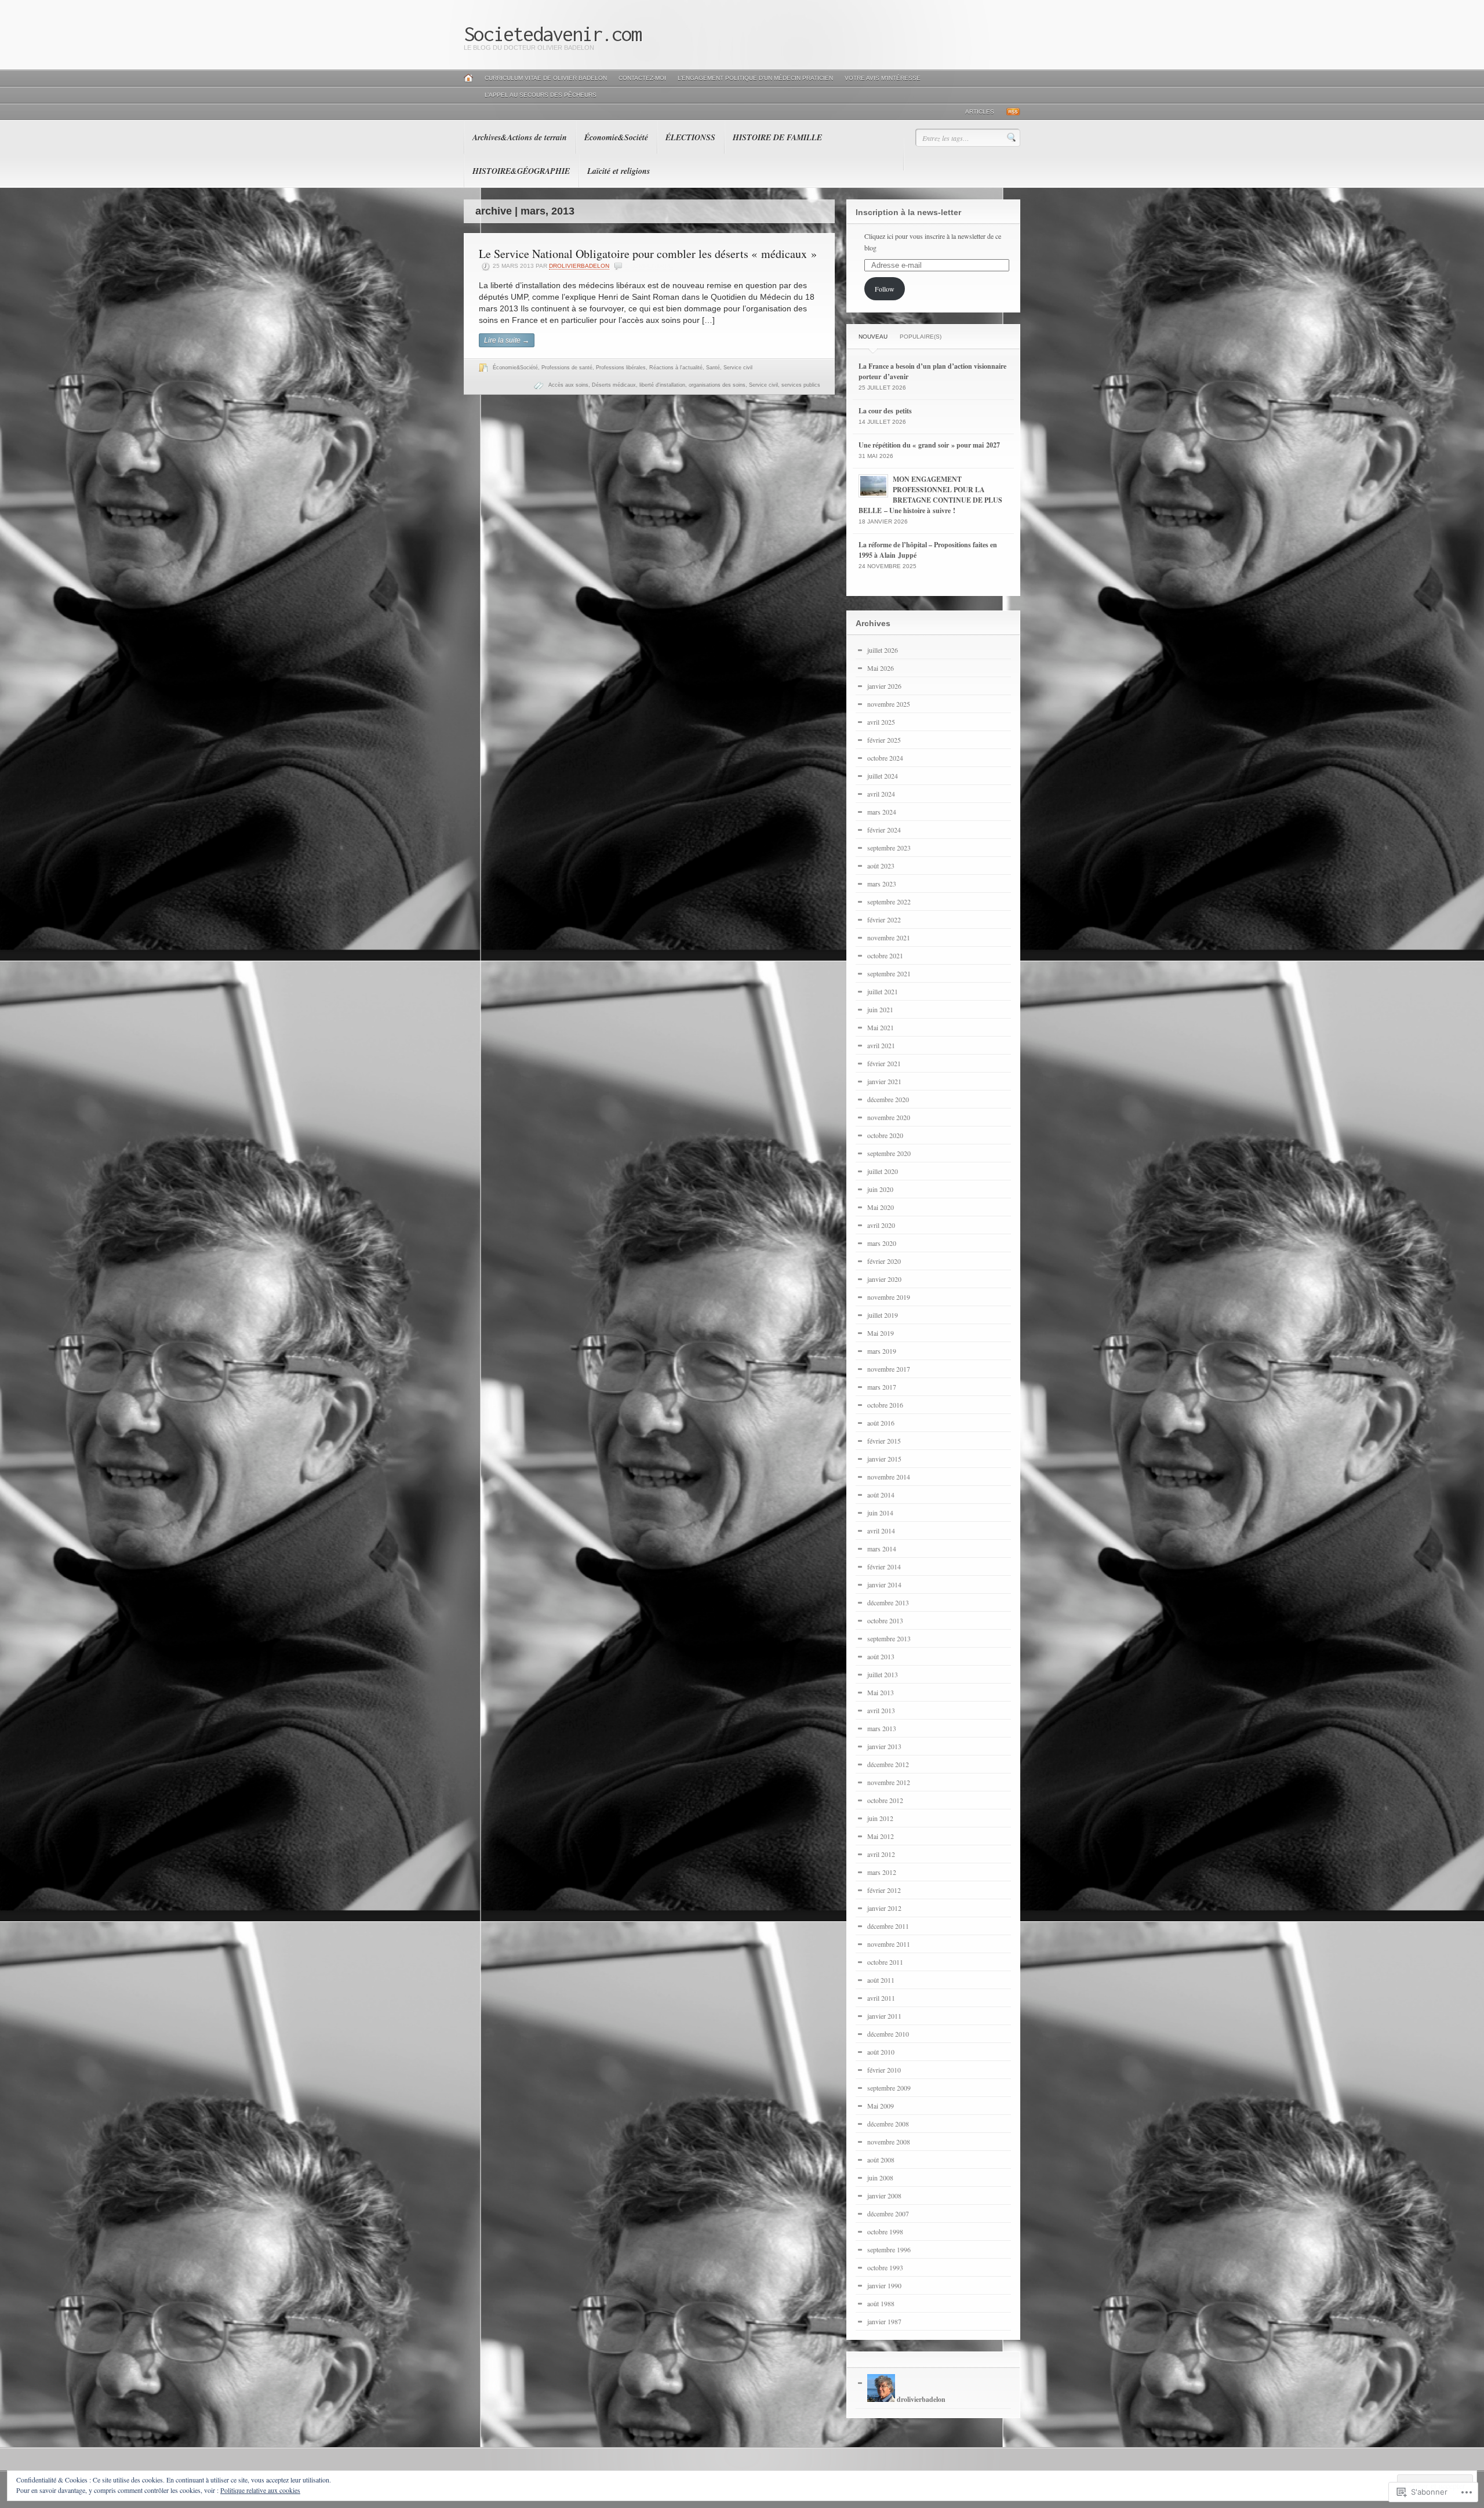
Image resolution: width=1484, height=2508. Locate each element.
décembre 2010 (888, 2034)
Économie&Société (616, 137)
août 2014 (881, 1495)
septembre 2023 (889, 848)
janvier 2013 (884, 1746)
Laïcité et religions (619, 171)
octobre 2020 (885, 1135)
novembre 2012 (889, 1782)
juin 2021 (880, 1009)
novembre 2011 (889, 1944)
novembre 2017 (889, 1369)
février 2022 (884, 919)
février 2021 (884, 1063)
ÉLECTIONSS (690, 137)
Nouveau (873, 337)
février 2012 (884, 1890)
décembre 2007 (888, 2213)
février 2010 (884, 2070)
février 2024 (884, 830)
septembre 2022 (889, 902)
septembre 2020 (889, 1153)
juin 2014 (880, 1513)
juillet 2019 (883, 1315)
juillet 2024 (883, 776)
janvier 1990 (884, 2285)
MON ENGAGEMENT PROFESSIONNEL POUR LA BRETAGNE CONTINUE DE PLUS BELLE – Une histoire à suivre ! (930, 495)
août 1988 (881, 2303)
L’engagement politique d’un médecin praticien (755, 78)
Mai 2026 (881, 668)
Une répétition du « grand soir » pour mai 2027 (929, 445)
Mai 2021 (881, 1027)
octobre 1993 (885, 2267)
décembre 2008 (888, 2124)
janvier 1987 (884, 2321)
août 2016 (881, 1423)
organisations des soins (717, 385)
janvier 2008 (884, 2196)
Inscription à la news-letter (908, 212)
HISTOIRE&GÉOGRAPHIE (521, 171)
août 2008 (881, 2160)
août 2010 (881, 2052)
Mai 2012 (881, 1836)
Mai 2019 (881, 1333)
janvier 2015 (884, 1459)
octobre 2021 (885, 955)
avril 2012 (881, 1854)
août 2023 (881, 866)
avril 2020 (881, 1225)
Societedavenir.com (552, 34)
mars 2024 (882, 812)
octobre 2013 (885, 1620)
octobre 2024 (885, 758)
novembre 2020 (889, 1117)
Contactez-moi (642, 78)
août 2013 (881, 1656)
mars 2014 (882, 1549)
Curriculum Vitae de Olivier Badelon (546, 78)
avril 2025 (881, 722)
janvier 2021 (884, 1081)
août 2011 (881, 1980)
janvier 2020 (884, 1279)
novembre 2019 (889, 1297)
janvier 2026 (884, 686)
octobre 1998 (885, 2231)
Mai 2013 (881, 1692)
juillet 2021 (883, 991)
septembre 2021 (889, 973)
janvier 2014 (884, 1584)
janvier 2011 (884, 2016)
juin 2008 (880, 2178)
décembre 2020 (888, 1099)
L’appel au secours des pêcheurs (541, 95)
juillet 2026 (883, 650)
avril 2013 (881, 1710)
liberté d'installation (662, 385)
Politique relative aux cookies (260, 2490)
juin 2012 (880, 1818)
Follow (885, 289)
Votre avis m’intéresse (883, 78)
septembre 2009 (889, 2088)
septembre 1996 (889, 2249)
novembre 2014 (889, 1477)
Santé (713, 368)
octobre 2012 (885, 1800)
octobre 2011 (885, 1962)
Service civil (738, 368)
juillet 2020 (883, 1171)
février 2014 (884, 1566)
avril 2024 (881, 794)
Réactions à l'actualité (676, 368)
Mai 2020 (881, 1207)
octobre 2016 (885, 1405)
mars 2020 (882, 1243)
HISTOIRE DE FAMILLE (777, 137)
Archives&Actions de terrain (520, 137)
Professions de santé (567, 368)
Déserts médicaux (614, 385)
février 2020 (884, 1261)
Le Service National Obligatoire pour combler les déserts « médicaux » (648, 254)
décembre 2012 (888, 1764)
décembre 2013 (888, 1602)
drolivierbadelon (579, 266)
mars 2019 (882, 1351)
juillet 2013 (883, 1674)
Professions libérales (621, 368)
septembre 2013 (889, 1638)
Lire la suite (507, 340)
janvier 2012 (884, 1908)
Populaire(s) (921, 337)
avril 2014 (881, 1531)
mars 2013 (882, 1728)
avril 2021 (881, 1045)
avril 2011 (881, 1998)
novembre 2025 (889, 704)
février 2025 (884, 740)
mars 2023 (882, 884)
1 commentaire (649, 266)
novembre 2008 (889, 2142)
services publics (801, 385)
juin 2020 (880, 1189)
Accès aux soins (568, 385)
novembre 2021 (889, 937)
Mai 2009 (881, 2106)
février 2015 (884, 1441)
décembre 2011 (888, 1926)
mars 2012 (882, 1872)
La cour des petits (885, 411)
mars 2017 (882, 1387)
